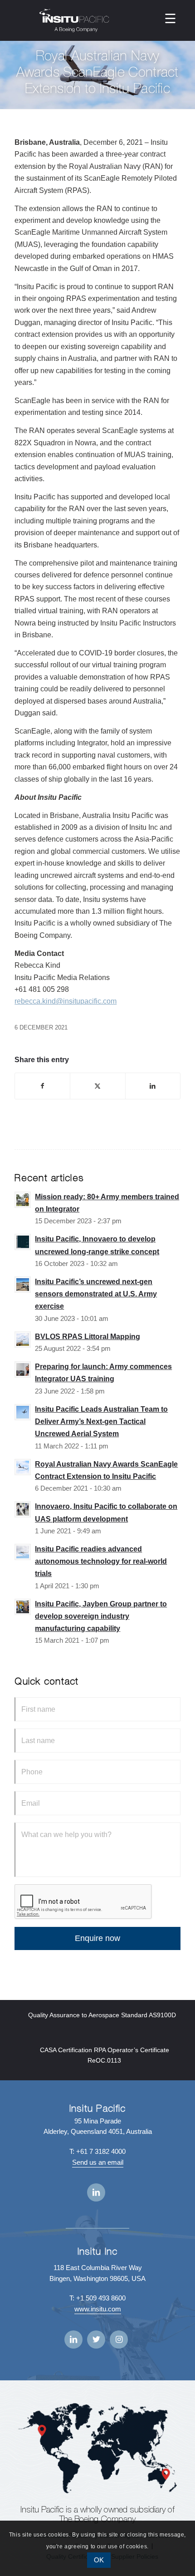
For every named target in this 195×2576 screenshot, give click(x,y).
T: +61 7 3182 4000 (97, 2151)
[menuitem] (170, 18)
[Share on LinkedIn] (153, 1086)
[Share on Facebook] (42, 1086)
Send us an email (98, 2162)
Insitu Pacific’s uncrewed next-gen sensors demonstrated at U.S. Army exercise (96, 1294)
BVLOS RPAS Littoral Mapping (88, 1337)
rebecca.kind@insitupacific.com (66, 1001)
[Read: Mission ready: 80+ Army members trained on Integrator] (23, 1200)
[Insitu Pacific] (74, 20)
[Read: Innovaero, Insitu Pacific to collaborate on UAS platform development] (23, 1509)
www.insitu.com (98, 2309)
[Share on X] (97, 1086)
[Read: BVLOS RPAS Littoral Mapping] (23, 1340)
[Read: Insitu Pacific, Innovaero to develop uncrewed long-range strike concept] (23, 1242)
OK (99, 2560)
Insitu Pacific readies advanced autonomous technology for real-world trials (101, 1561)
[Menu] (170, 18)
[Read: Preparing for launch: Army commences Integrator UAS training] (23, 1369)
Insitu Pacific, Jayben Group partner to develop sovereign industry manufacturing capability (101, 1616)
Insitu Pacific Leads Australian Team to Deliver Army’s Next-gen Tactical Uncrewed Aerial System (101, 1421)
